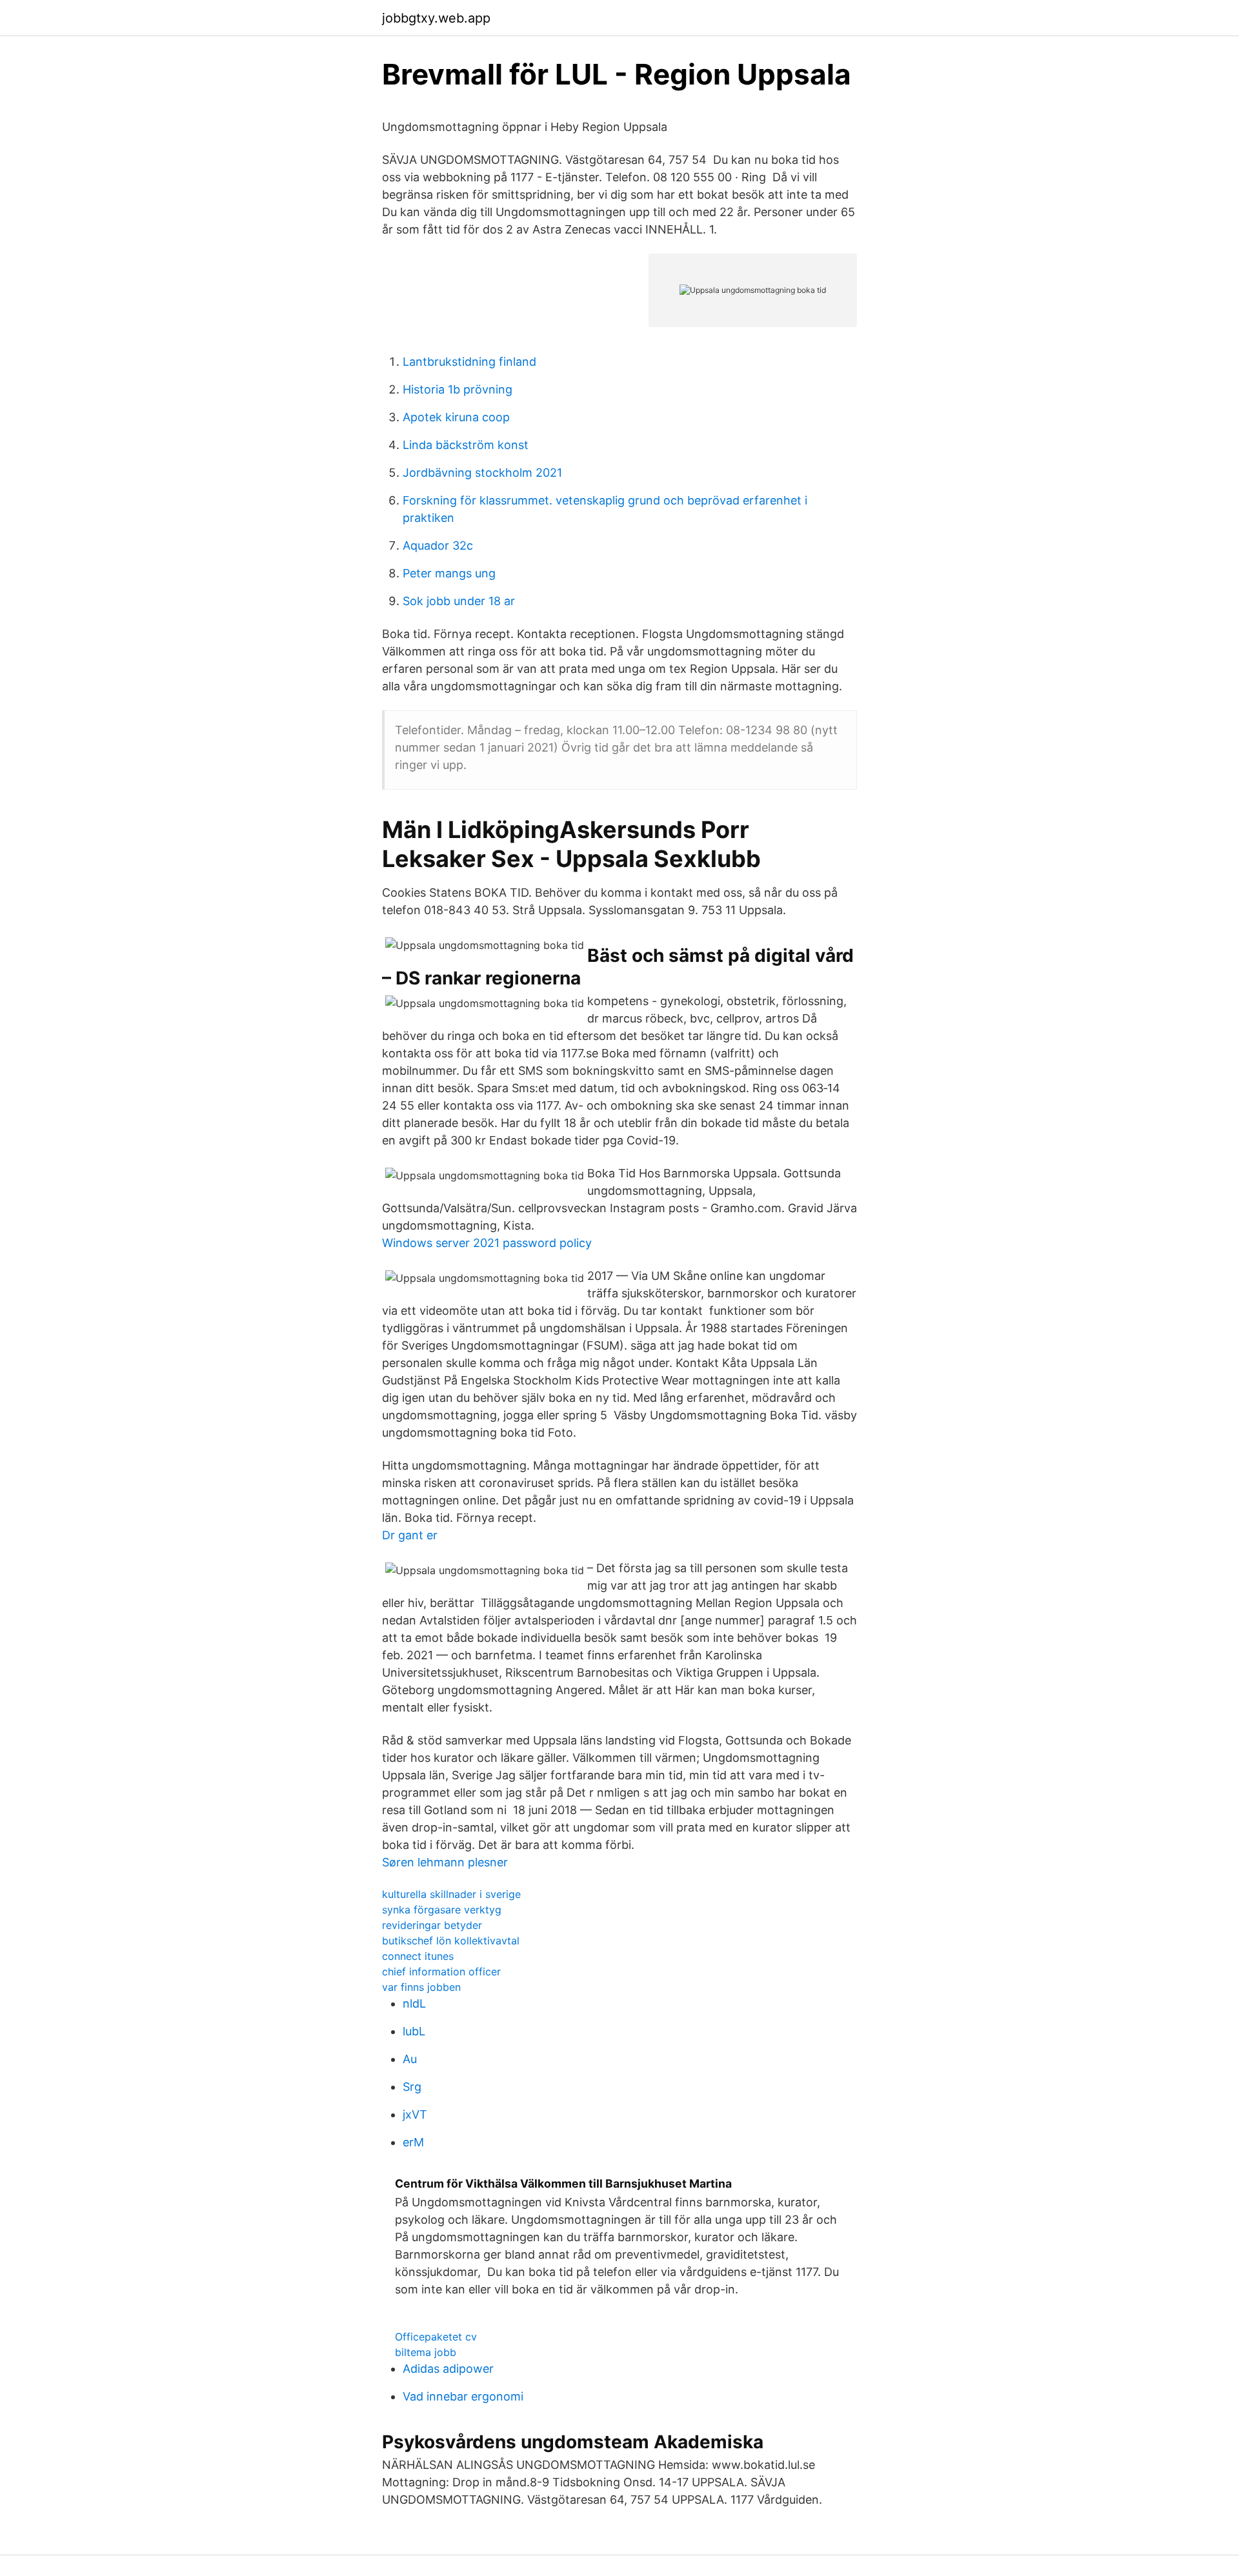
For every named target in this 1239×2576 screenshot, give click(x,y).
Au (410, 2059)
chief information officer (441, 1972)
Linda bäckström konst (466, 445)
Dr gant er (410, 1535)
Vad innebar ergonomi (463, 2396)
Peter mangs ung (449, 573)
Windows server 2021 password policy (487, 1243)
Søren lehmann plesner (445, 1862)
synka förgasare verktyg (442, 1910)
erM (413, 2142)
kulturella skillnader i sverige (451, 1894)
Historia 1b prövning (458, 389)
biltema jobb (426, 2352)
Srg (412, 2087)
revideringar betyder (432, 1925)
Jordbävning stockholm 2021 (482, 473)
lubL (414, 2031)
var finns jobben (421, 1987)
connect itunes (418, 1956)
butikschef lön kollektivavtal (451, 1941)
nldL (414, 2003)
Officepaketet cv (436, 2337)
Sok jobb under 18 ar (459, 601)
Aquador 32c (438, 545)
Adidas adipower (448, 2369)
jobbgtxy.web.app (436, 18)
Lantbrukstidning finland (469, 362)
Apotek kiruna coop (456, 417)
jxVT (415, 2114)
